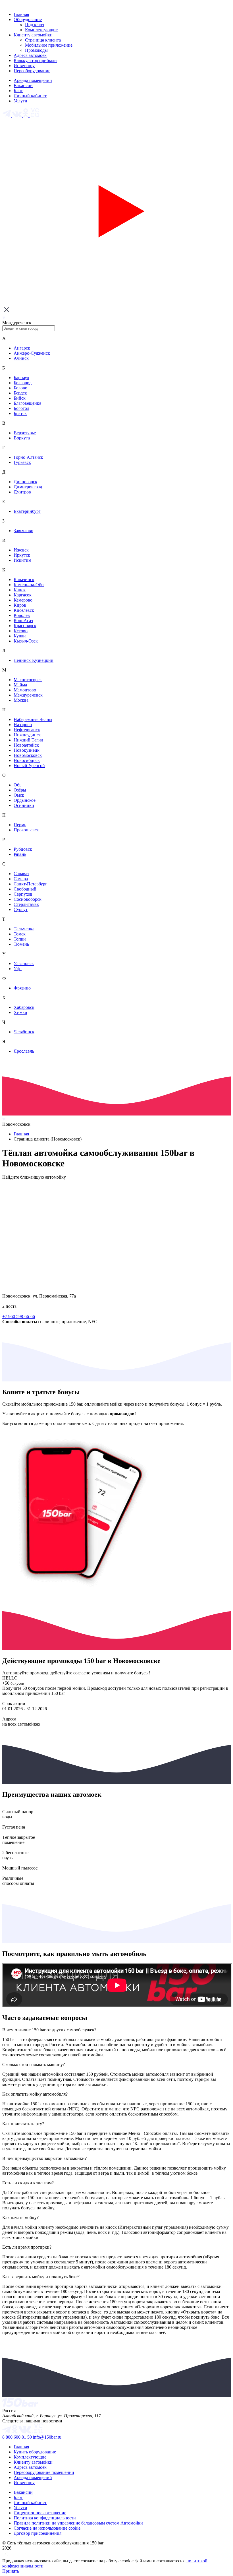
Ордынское (25, 800)
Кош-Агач (23, 620)
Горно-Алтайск (28, 457)
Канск (20, 590)
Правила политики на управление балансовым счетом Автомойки (78, 2523)
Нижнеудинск (27, 735)
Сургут (21, 909)
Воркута (22, 438)
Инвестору (24, 66)
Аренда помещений (33, 80)
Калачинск (24, 580)
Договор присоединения (38, 2533)
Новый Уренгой (29, 766)
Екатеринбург (27, 511)
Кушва (20, 636)
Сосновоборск (28, 899)
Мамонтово (25, 690)
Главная (21, 14)
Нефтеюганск (27, 730)
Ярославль (24, 1051)
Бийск (20, 398)
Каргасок (23, 595)
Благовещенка (27, 403)
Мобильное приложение (49, 45)
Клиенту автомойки (33, 35)
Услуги (20, 101)
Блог (18, 91)
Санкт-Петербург (30, 884)
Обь (17, 785)
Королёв (22, 615)
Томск (20, 934)
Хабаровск (24, 1007)
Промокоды (36, 50)
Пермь (20, 825)
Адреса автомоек (30, 55)
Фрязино (22, 988)
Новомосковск (28, 755)
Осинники (24, 805)
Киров (20, 605)
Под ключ (35, 25)
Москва (21, 700)
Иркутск (22, 555)
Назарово (23, 725)
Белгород (23, 383)
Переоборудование (32, 71)
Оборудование (28, 19)
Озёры (20, 790)
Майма (20, 685)
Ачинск (21, 358)
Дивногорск (25, 482)
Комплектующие (41, 30)
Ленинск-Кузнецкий (34, 660)
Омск (19, 795)
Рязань (20, 854)
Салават (21, 874)
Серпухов (23, 894)
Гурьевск (22, 462)
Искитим (22, 560)
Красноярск (25, 626)
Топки (20, 939)
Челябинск (24, 1032)
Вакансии (23, 85)
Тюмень (21, 944)
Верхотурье (25, 433)
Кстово (21, 631)
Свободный (25, 889)
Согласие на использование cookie (47, 2528)
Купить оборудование (35, 2452)
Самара (21, 879)
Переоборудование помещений (44, 2472)
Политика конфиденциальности (45, 2518)
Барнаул (21, 378)
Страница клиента (43, 40)
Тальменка (24, 929)
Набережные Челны (33, 719)
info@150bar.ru (47, 2437)
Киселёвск (24, 610)
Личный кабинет (30, 96)
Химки (20, 1012)
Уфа (18, 969)
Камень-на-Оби (29, 585)
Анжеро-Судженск (32, 353)
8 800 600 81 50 (17, 2437)
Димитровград (28, 487)
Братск (20, 413)
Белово (20, 388)
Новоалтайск (26, 745)
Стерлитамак (26, 904)
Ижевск (21, 550)
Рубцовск (23, 849)
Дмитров (22, 492)
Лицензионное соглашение (40, 2513)
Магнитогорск (28, 680)
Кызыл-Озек (26, 641)
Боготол (21, 408)
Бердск (20, 393)
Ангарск (22, 348)
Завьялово (23, 531)
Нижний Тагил (28, 740)
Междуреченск (28, 695)
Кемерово (23, 600)
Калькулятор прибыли (35, 60)
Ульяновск (24, 963)
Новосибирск (27, 760)
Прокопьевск (26, 830)
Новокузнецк (27, 750)
